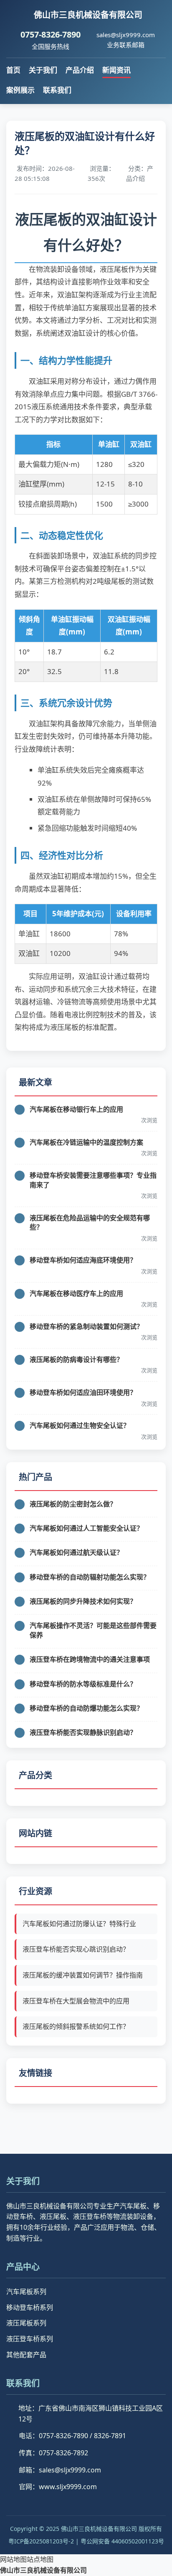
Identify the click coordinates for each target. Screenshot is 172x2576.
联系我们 (57, 90)
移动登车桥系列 (30, 2307)
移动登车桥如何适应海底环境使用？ (83, 1260)
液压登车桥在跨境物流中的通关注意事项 (90, 1659)
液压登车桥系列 (30, 2339)
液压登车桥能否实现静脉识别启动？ (83, 1732)
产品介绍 (80, 70)
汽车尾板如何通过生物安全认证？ (80, 1425)
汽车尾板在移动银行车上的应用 (76, 1109)
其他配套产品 (26, 2355)
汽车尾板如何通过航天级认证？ (76, 1552)
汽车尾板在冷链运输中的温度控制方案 (86, 1142)
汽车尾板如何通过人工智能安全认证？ (86, 1528)
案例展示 (20, 90)
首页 (13, 70)
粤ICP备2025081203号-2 (41, 2541)
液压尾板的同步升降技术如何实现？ (83, 1601)
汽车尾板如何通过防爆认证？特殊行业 (79, 1924)
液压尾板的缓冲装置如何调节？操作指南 (83, 1975)
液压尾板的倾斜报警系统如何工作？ (76, 2026)
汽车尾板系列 (26, 2292)
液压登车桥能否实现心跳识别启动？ (76, 1949)
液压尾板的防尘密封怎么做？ (73, 1504)
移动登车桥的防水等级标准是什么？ (83, 1684)
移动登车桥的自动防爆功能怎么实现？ (86, 1708)
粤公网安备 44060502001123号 (122, 2541)
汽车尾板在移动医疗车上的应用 (76, 1293)
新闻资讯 (116, 70)
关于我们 (43, 70)
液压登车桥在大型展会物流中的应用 (76, 2001)
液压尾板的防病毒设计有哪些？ (76, 1359)
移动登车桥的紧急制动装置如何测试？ (86, 1326)
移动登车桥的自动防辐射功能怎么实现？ (90, 1577)
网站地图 (13, 2559)
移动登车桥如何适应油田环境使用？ (83, 1392)
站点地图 (40, 2559)
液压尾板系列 (26, 2323)
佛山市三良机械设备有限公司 (43, 2570)
